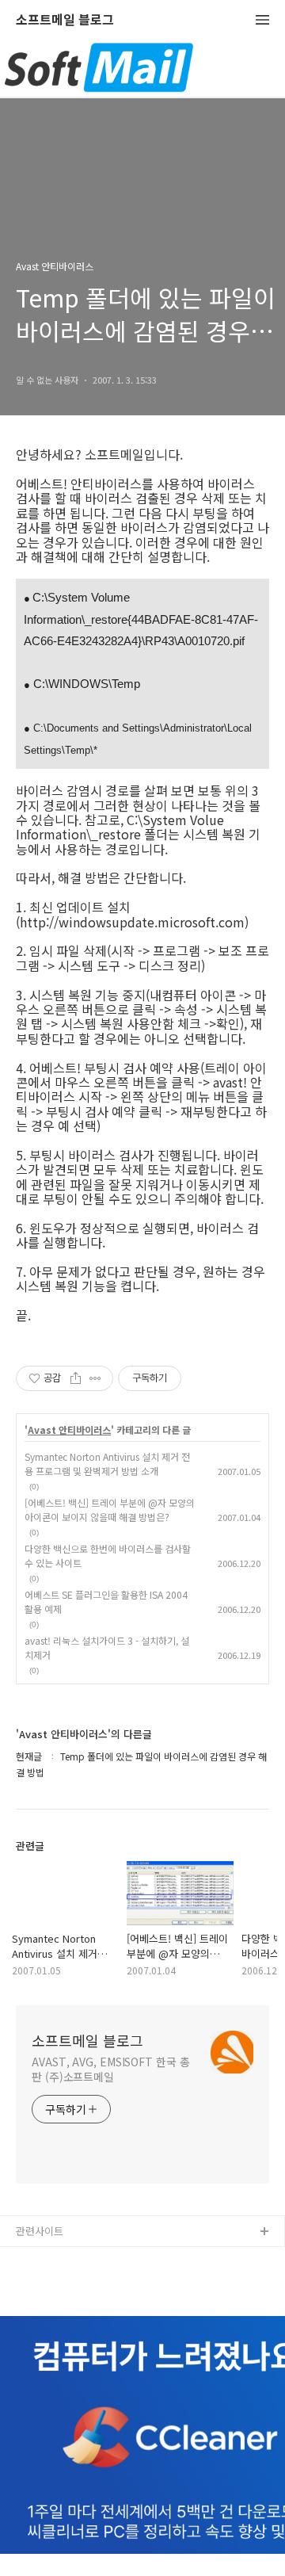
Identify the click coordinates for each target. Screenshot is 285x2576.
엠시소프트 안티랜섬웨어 (70, 2283)
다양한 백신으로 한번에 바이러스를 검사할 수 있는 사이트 (108, 1556)
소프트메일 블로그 (65, 20)
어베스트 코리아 (51, 2258)
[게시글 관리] (95, 1378)
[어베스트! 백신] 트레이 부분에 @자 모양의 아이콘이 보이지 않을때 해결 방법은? (110, 1510)
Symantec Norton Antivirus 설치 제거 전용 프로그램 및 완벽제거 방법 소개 (107, 1464)
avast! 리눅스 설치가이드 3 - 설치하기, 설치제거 (107, 1647)
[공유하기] (76, 1378)
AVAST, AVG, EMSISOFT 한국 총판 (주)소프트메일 (111, 2069)
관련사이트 (40, 2231)
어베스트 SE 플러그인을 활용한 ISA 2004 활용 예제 (106, 1601)
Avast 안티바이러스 (69, 1430)
